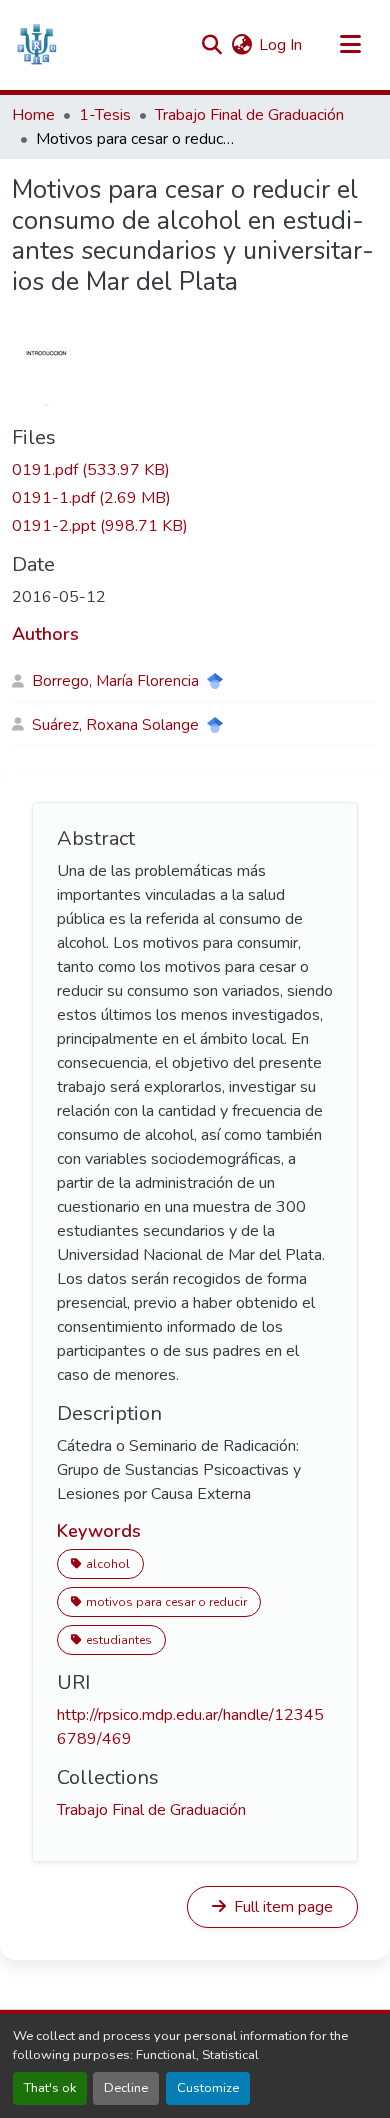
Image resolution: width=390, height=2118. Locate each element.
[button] (36, 45)
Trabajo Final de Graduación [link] (249, 115)
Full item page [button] (281, 1907)
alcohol (108, 1564)
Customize (208, 2088)
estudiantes (119, 1640)
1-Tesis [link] (105, 115)
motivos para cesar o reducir (166, 1602)
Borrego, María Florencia (115, 681)
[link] (195, 470)
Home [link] (33, 115)
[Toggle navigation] (350, 45)
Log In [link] (280, 45)
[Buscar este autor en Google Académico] (215, 681)
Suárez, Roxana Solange (115, 725)
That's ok (50, 2088)
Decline (126, 2088)
